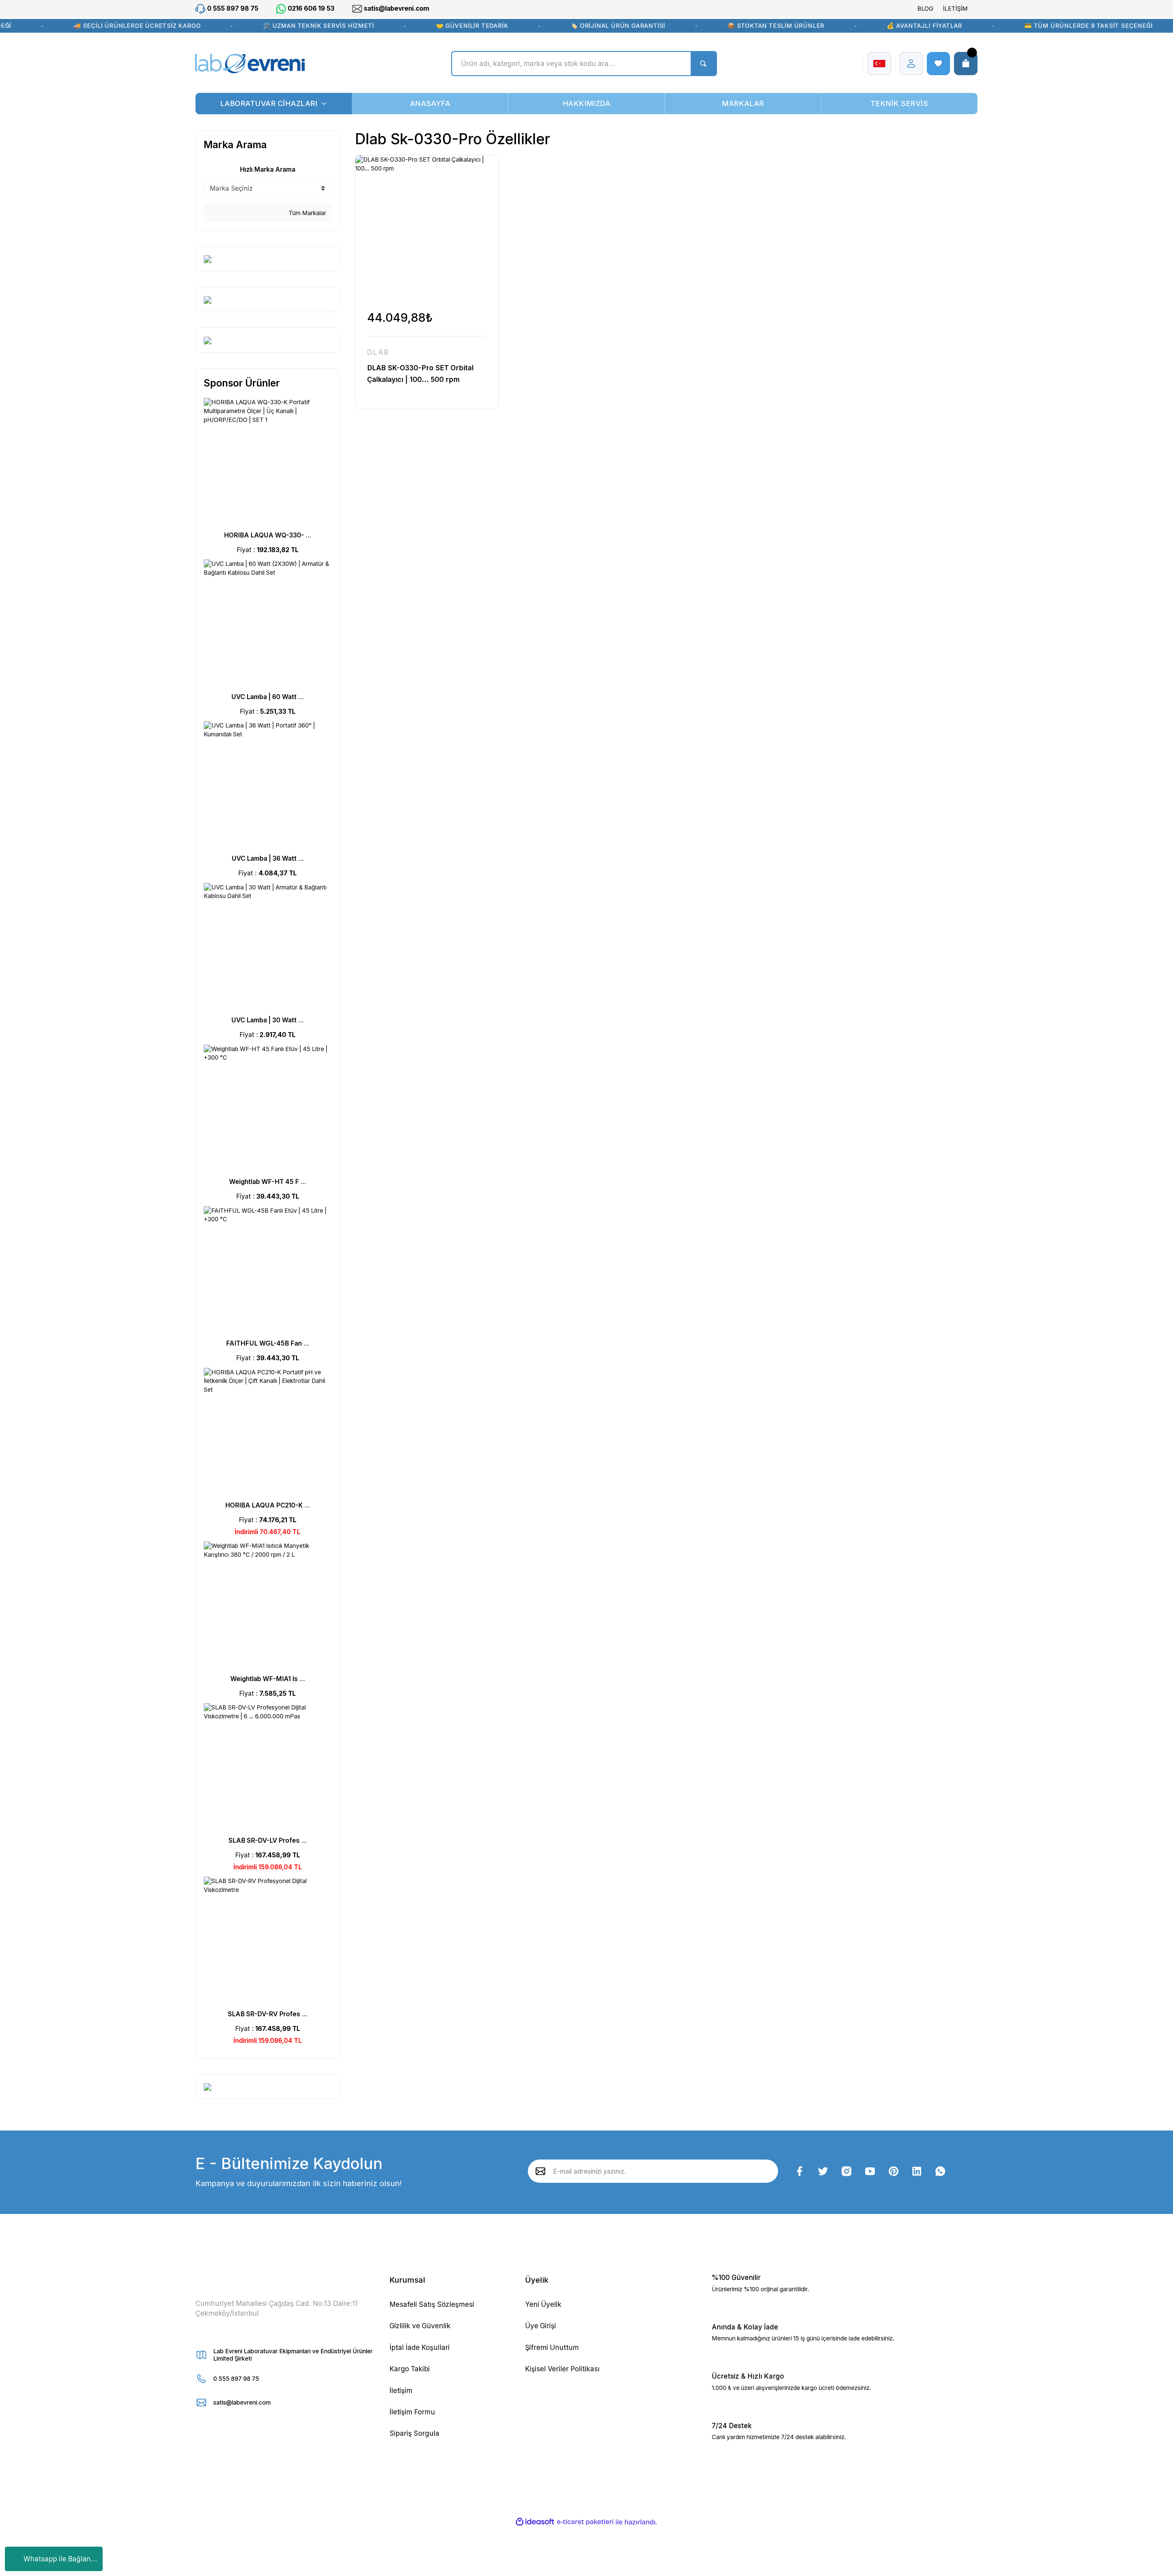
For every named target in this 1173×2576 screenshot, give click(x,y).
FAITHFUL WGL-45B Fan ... (267, 1343)
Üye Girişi (541, 2326)
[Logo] (250, 64)
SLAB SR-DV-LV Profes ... (268, 1840)
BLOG (925, 9)
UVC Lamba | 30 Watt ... (267, 1020)
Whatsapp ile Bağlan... (60, 2559)
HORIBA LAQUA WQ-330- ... (267, 535)
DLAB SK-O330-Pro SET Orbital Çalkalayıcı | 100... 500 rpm (420, 374)
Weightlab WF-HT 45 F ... (268, 1182)
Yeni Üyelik (543, 2304)
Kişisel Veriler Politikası (562, 2369)
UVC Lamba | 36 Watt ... (268, 858)
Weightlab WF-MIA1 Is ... (268, 1679)
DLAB (378, 352)
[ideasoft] (535, 2522)
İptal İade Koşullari (420, 2347)
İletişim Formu (412, 2412)
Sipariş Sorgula (414, 2433)
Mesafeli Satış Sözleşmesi (432, 2304)
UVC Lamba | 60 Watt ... (267, 697)
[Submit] (541, 2171)
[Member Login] (911, 64)
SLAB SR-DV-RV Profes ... (268, 2014)
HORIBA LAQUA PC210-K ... (267, 1505)
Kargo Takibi (410, 2369)
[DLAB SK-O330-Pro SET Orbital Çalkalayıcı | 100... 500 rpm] (427, 227)
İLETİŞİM (955, 9)
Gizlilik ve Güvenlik (420, 2326)
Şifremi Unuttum (552, 2347)
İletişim (401, 2390)
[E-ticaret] (585, 2522)
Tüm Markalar (307, 213)
